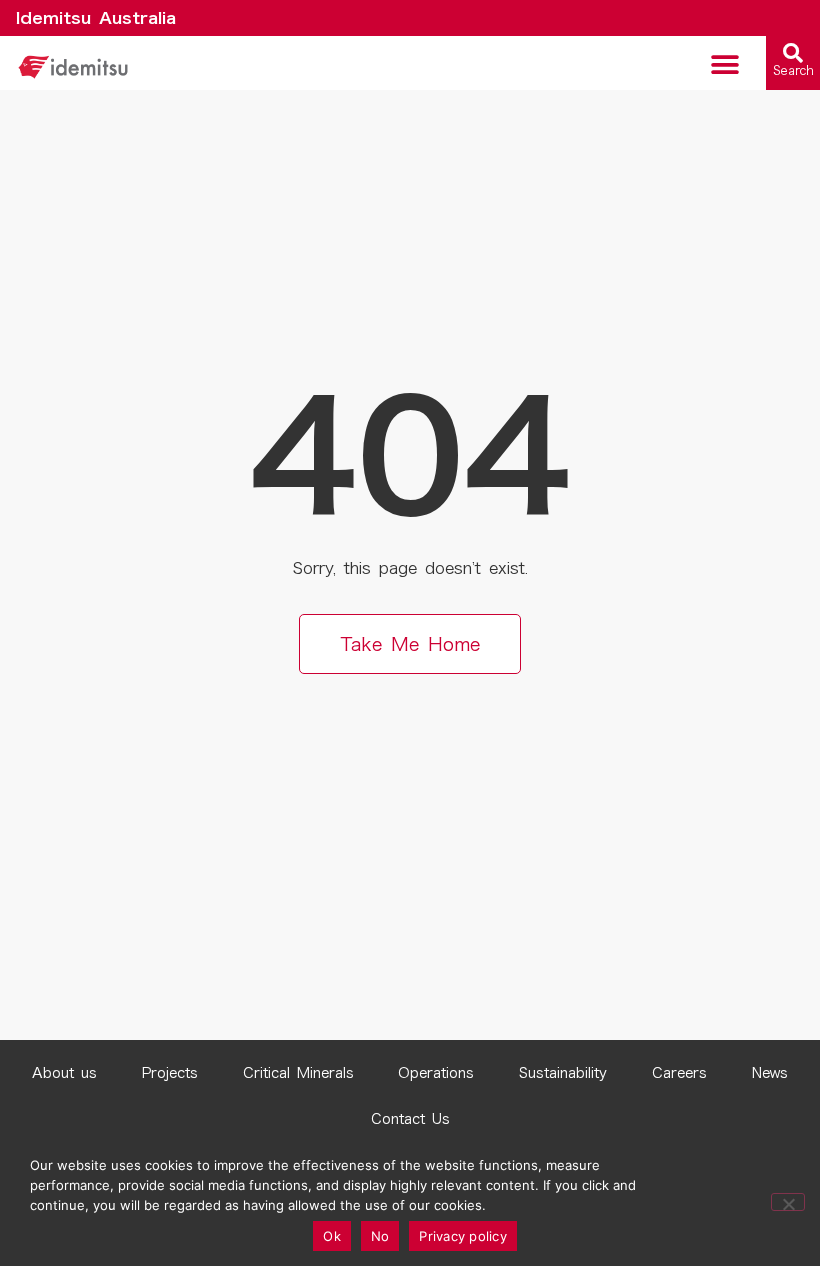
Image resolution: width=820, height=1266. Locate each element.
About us (64, 1073)
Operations (436, 1073)
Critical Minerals (298, 1073)
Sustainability (563, 1073)
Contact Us (410, 1119)
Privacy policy (463, 1236)
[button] (725, 64)
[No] (788, 1202)
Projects (170, 1073)
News (770, 1073)
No (380, 1236)
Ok (332, 1236)
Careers (679, 1073)
